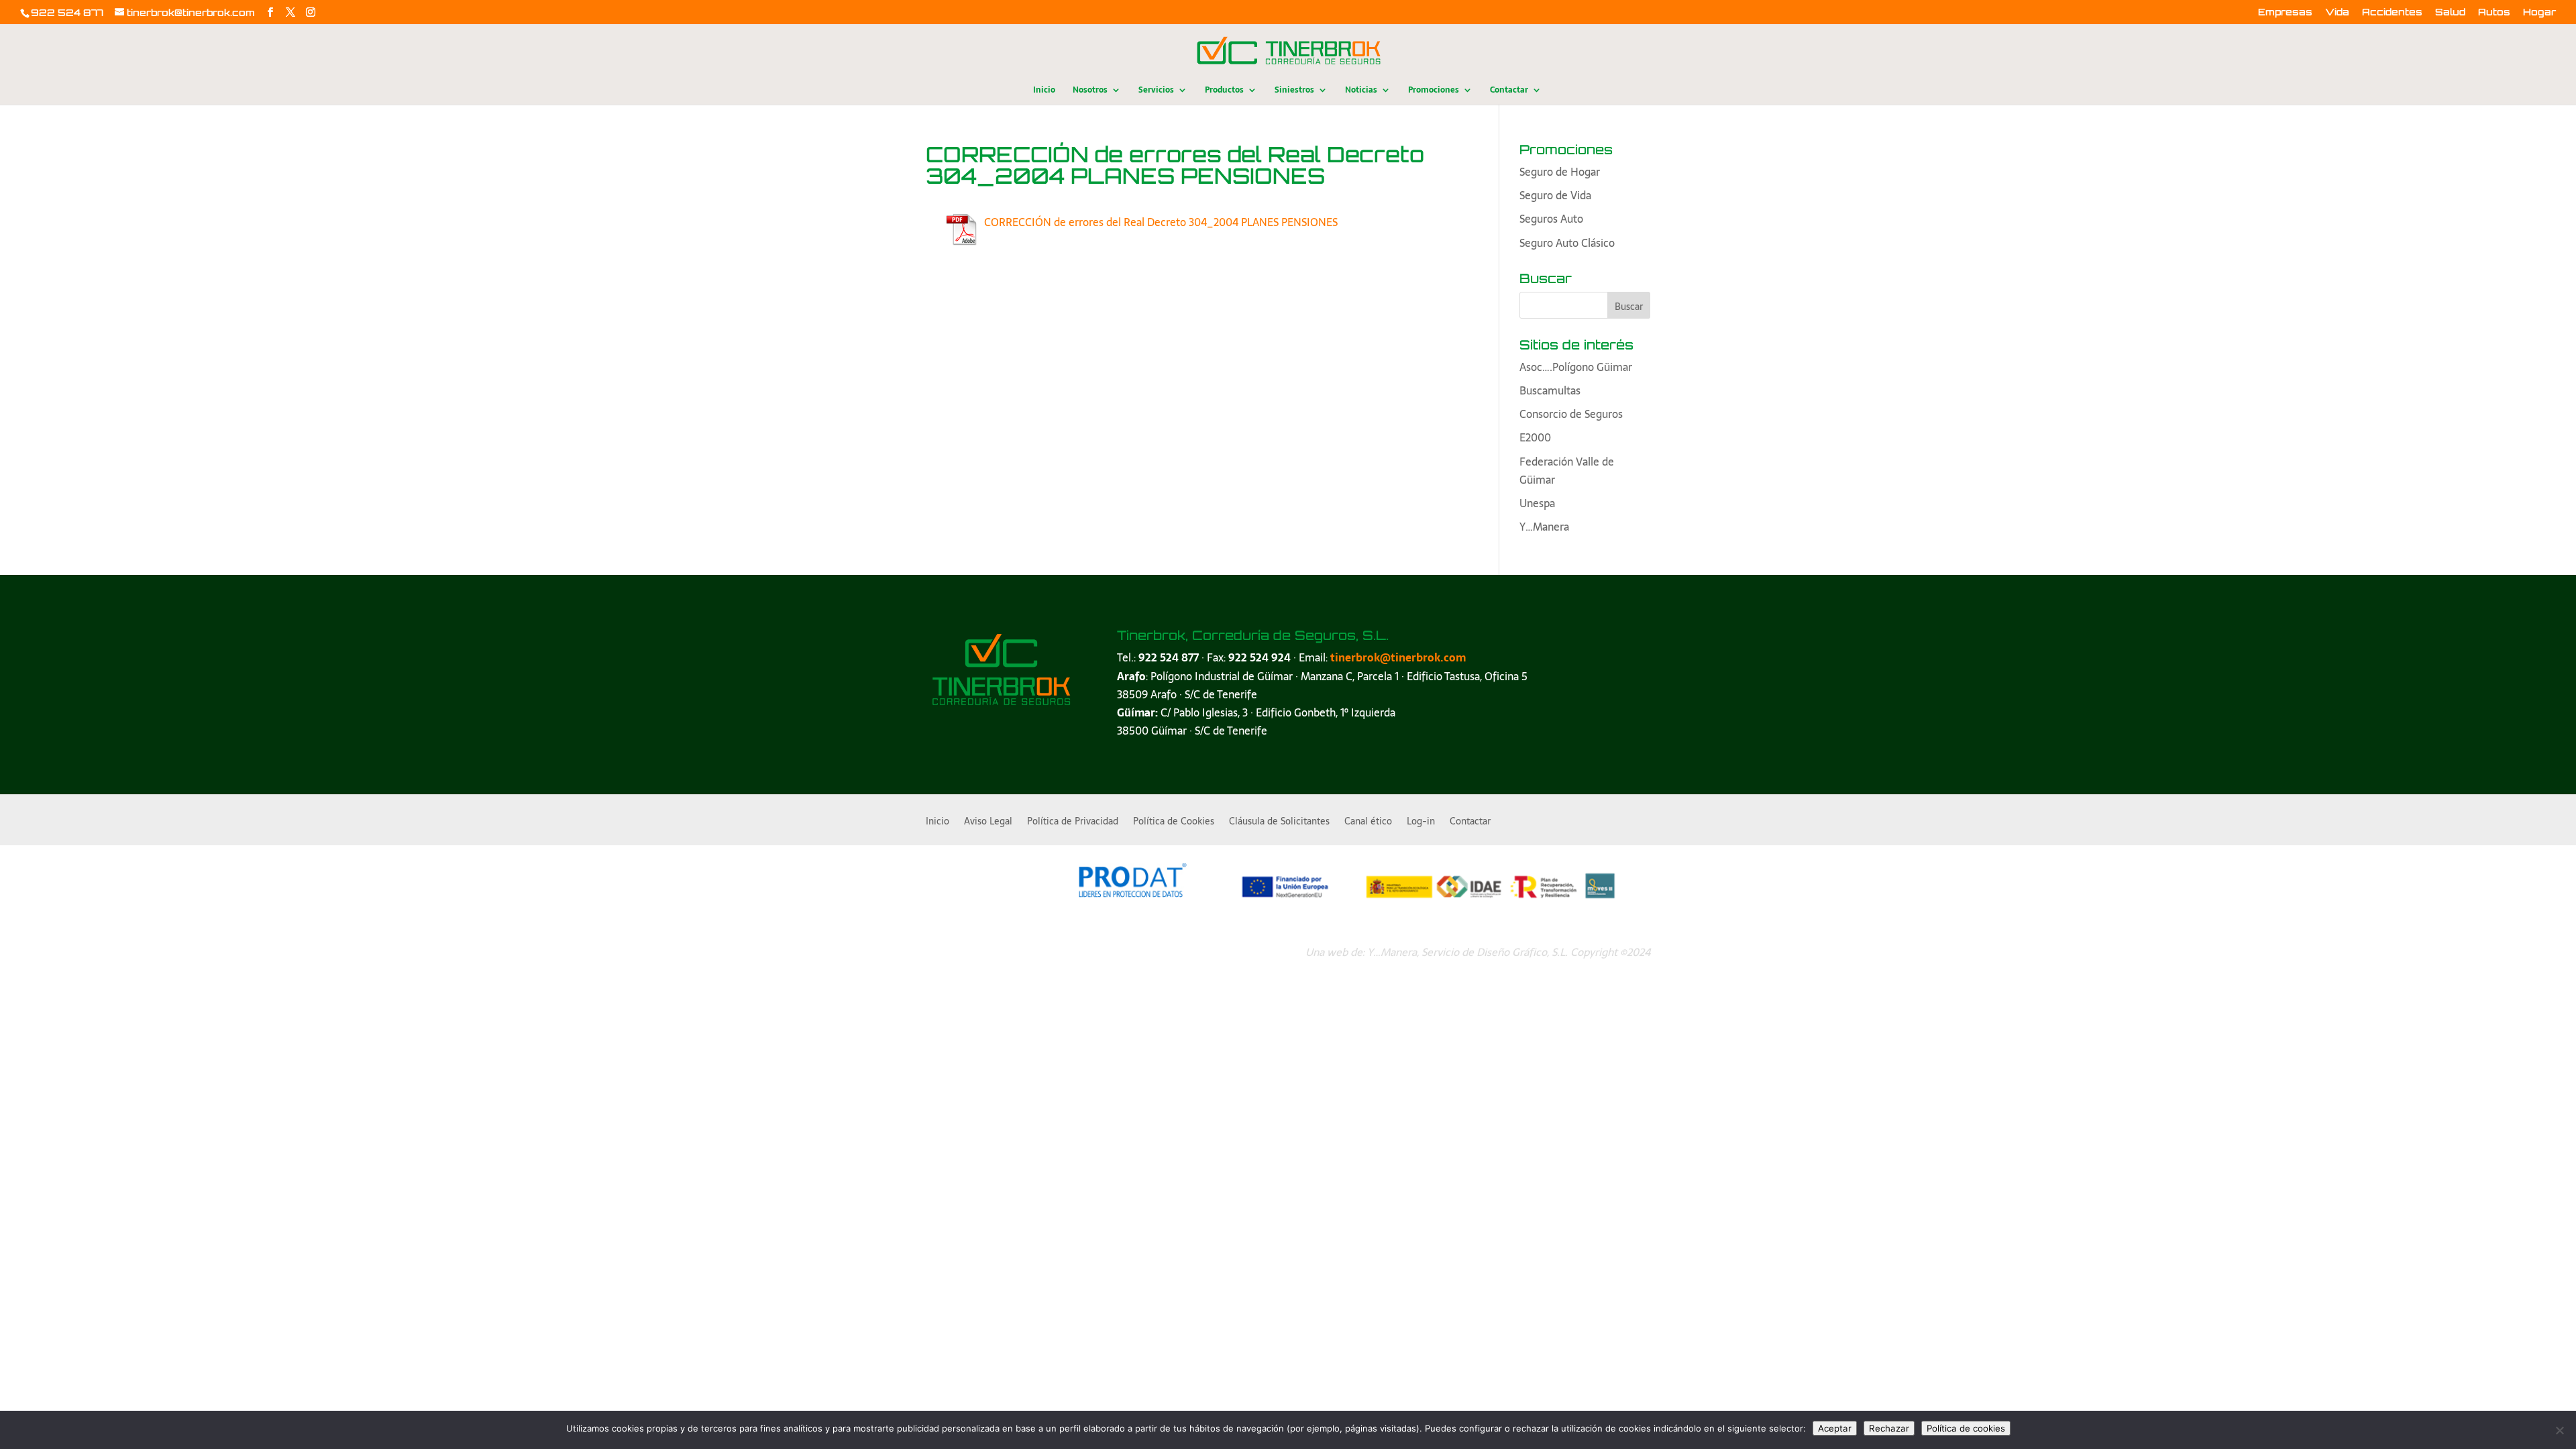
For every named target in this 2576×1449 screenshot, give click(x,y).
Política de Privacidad (1073, 822)
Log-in (1421, 822)
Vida (2337, 12)
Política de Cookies (1174, 822)
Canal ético (1368, 822)
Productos (1224, 91)
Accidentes (2392, 12)
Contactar (1509, 91)
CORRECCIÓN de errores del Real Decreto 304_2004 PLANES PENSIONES (1161, 222)
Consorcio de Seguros (1571, 414)
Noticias (1361, 91)
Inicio (1044, 91)
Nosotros (1090, 91)
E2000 (1535, 437)
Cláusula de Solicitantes (1279, 822)
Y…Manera (1544, 527)
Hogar (2539, 12)
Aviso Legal (988, 822)
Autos (2494, 12)
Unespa (1537, 503)
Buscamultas (1550, 390)
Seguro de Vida (1555, 195)
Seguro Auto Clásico (1567, 243)
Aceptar (1835, 1428)
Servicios (1156, 91)
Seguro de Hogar (1560, 172)
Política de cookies (1966, 1428)
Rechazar (1889, 1428)
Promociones (1434, 91)
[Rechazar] (2559, 1430)
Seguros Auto (1551, 219)
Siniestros (1294, 91)
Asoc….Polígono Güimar (1576, 367)
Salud (2450, 12)
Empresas (2285, 12)
